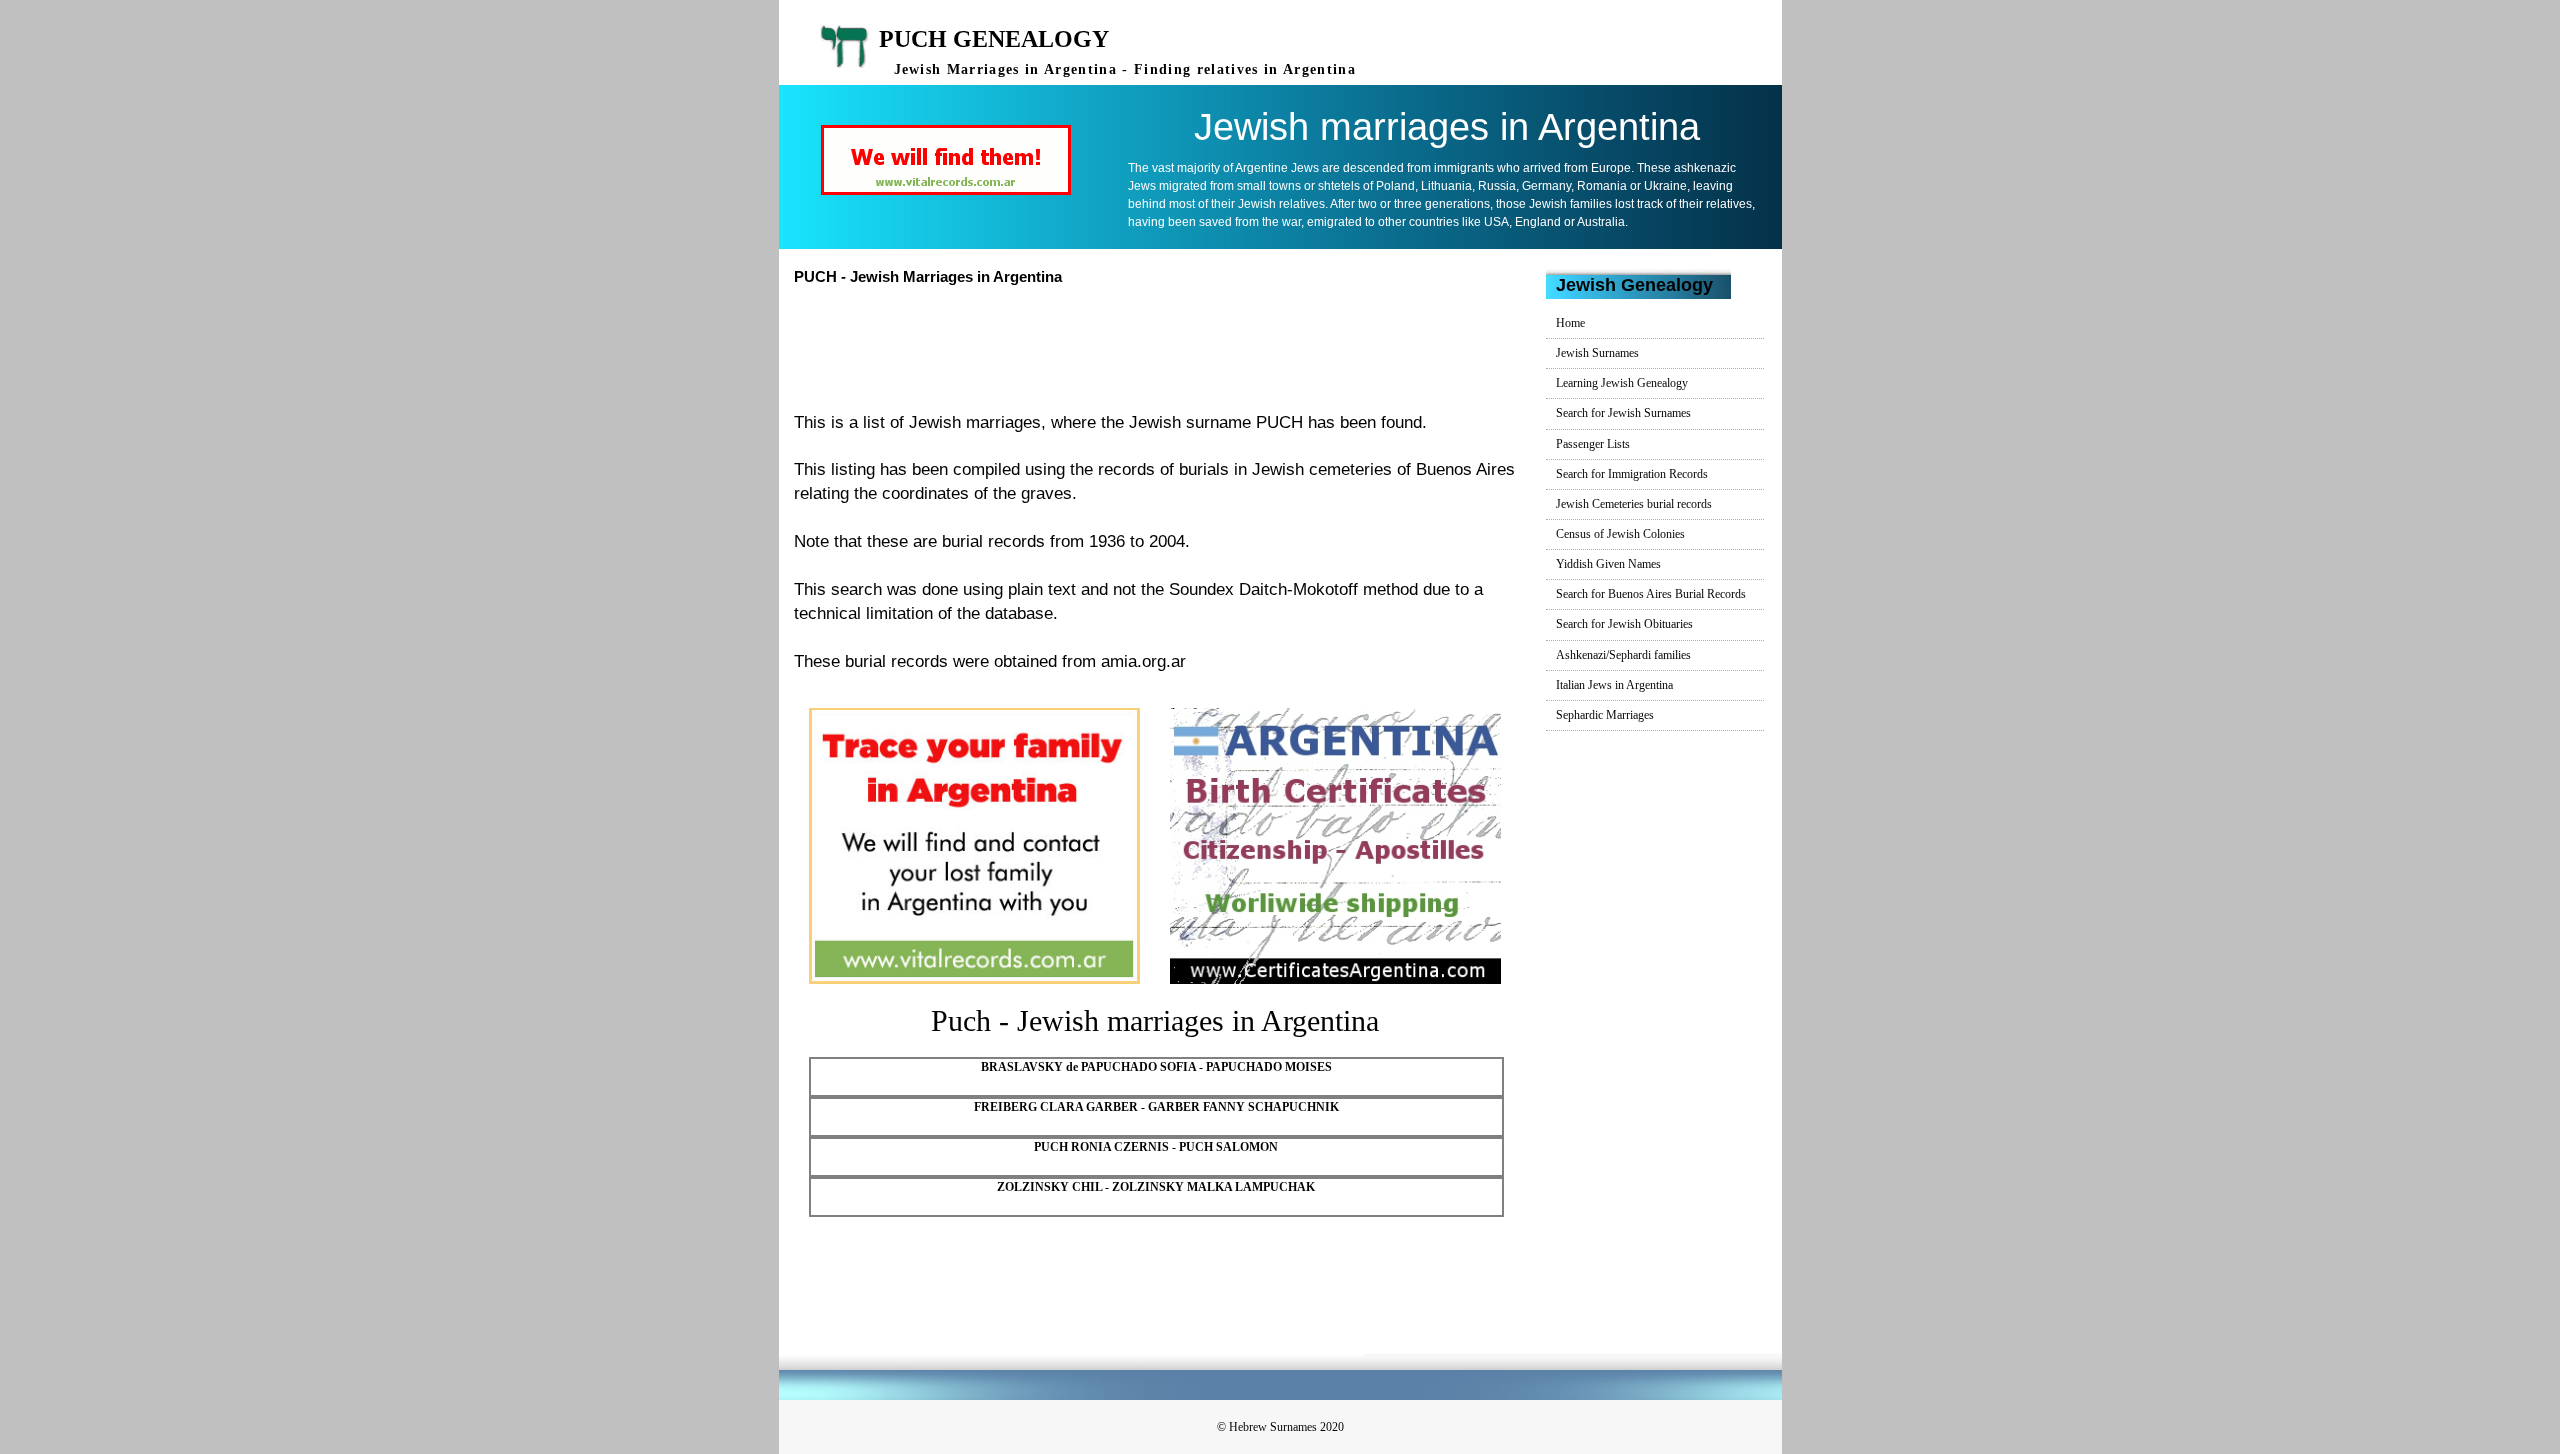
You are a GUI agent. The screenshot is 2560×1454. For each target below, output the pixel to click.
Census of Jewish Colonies (1620, 534)
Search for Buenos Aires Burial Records (1651, 594)
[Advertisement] (1163, 346)
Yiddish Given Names (1608, 564)
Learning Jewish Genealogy (1622, 383)
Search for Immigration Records (1632, 474)
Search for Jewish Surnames (1623, 413)
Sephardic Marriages (1605, 715)
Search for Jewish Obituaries (1624, 624)
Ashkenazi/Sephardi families (1623, 655)
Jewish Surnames (1597, 353)
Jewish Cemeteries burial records (1634, 504)
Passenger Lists (1593, 444)
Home (1570, 323)
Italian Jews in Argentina (1614, 685)
